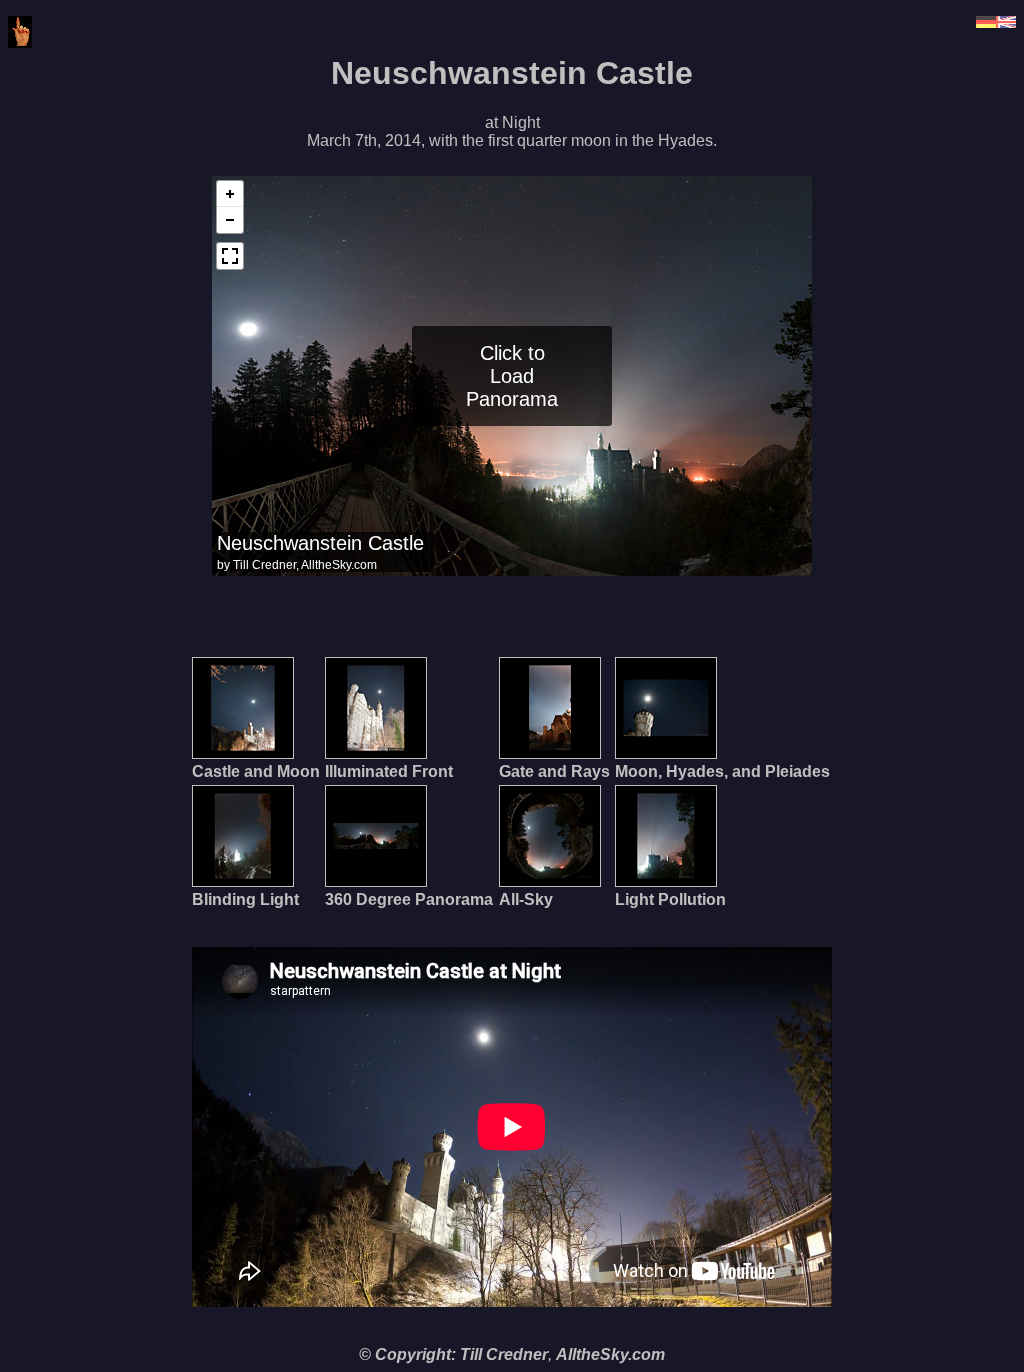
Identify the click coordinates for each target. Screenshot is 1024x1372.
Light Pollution (670, 899)
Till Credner (504, 1354)
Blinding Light (245, 899)
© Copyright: (407, 1354)
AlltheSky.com (610, 1354)
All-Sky (526, 899)
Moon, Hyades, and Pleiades (722, 771)
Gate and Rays (554, 771)
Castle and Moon (256, 771)
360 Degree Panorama (409, 899)
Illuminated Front (389, 771)
